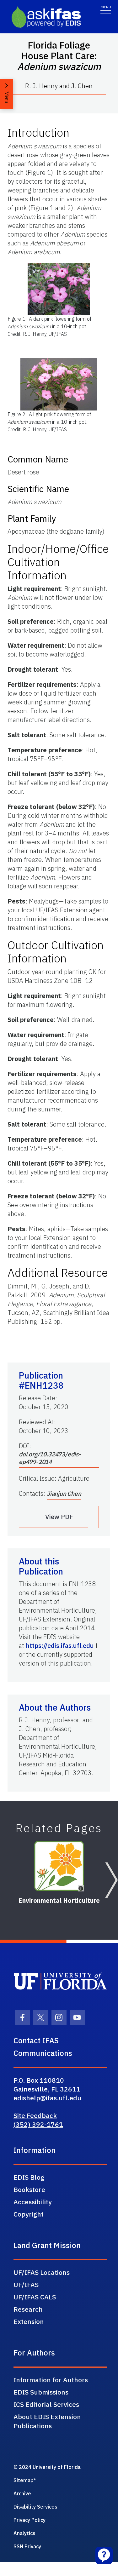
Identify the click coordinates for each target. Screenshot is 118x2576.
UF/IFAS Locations (42, 2272)
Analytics (24, 2533)
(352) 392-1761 (38, 2124)
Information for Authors (51, 2380)
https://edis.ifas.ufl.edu (60, 1646)
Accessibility (33, 2202)
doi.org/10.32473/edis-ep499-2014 (50, 1458)
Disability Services (35, 2507)
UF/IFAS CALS (35, 2297)
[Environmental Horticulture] (59, 1866)
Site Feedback (35, 2115)
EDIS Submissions (41, 2392)
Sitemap (24, 2480)
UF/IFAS (26, 2285)
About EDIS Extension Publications (47, 2421)
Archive (22, 2493)
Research (28, 2309)
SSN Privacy (27, 2546)
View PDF (59, 1517)
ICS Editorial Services (46, 2404)
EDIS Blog (29, 2177)
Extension (29, 2321)
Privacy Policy (29, 2520)
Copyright (29, 2214)
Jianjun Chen (64, 1494)
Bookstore (29, 2189)
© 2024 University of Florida (47, 2467)
